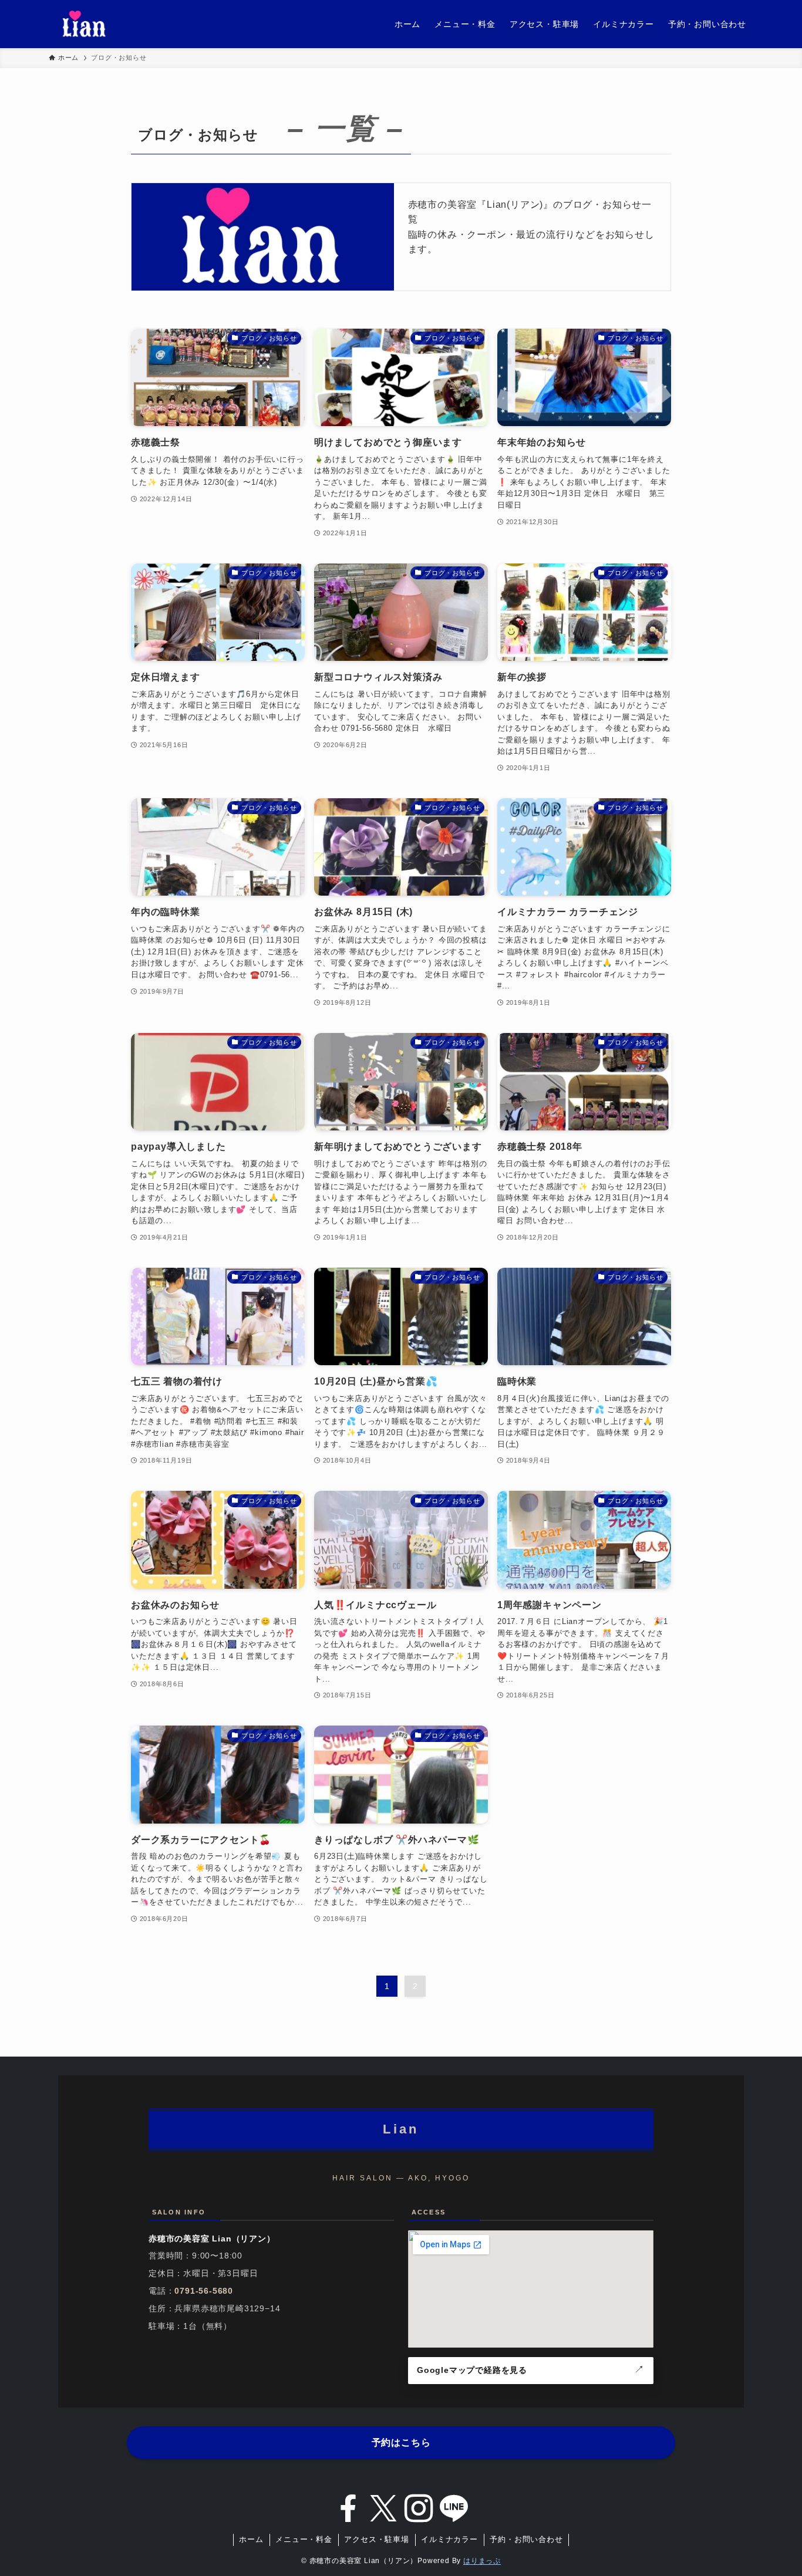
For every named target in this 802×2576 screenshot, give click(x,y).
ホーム (251, 2539)
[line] (454, 2509)
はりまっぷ (482, 2561)
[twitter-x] (383, 2509)
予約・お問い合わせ (526, 2539)
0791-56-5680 (204, 2291)
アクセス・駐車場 (376, 2539)
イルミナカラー (449, 2539)
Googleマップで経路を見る (472, 2370)
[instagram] (419, 2509)
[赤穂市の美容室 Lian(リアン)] (85, 24)
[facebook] (348, 2509)
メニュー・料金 (304, 2539)
